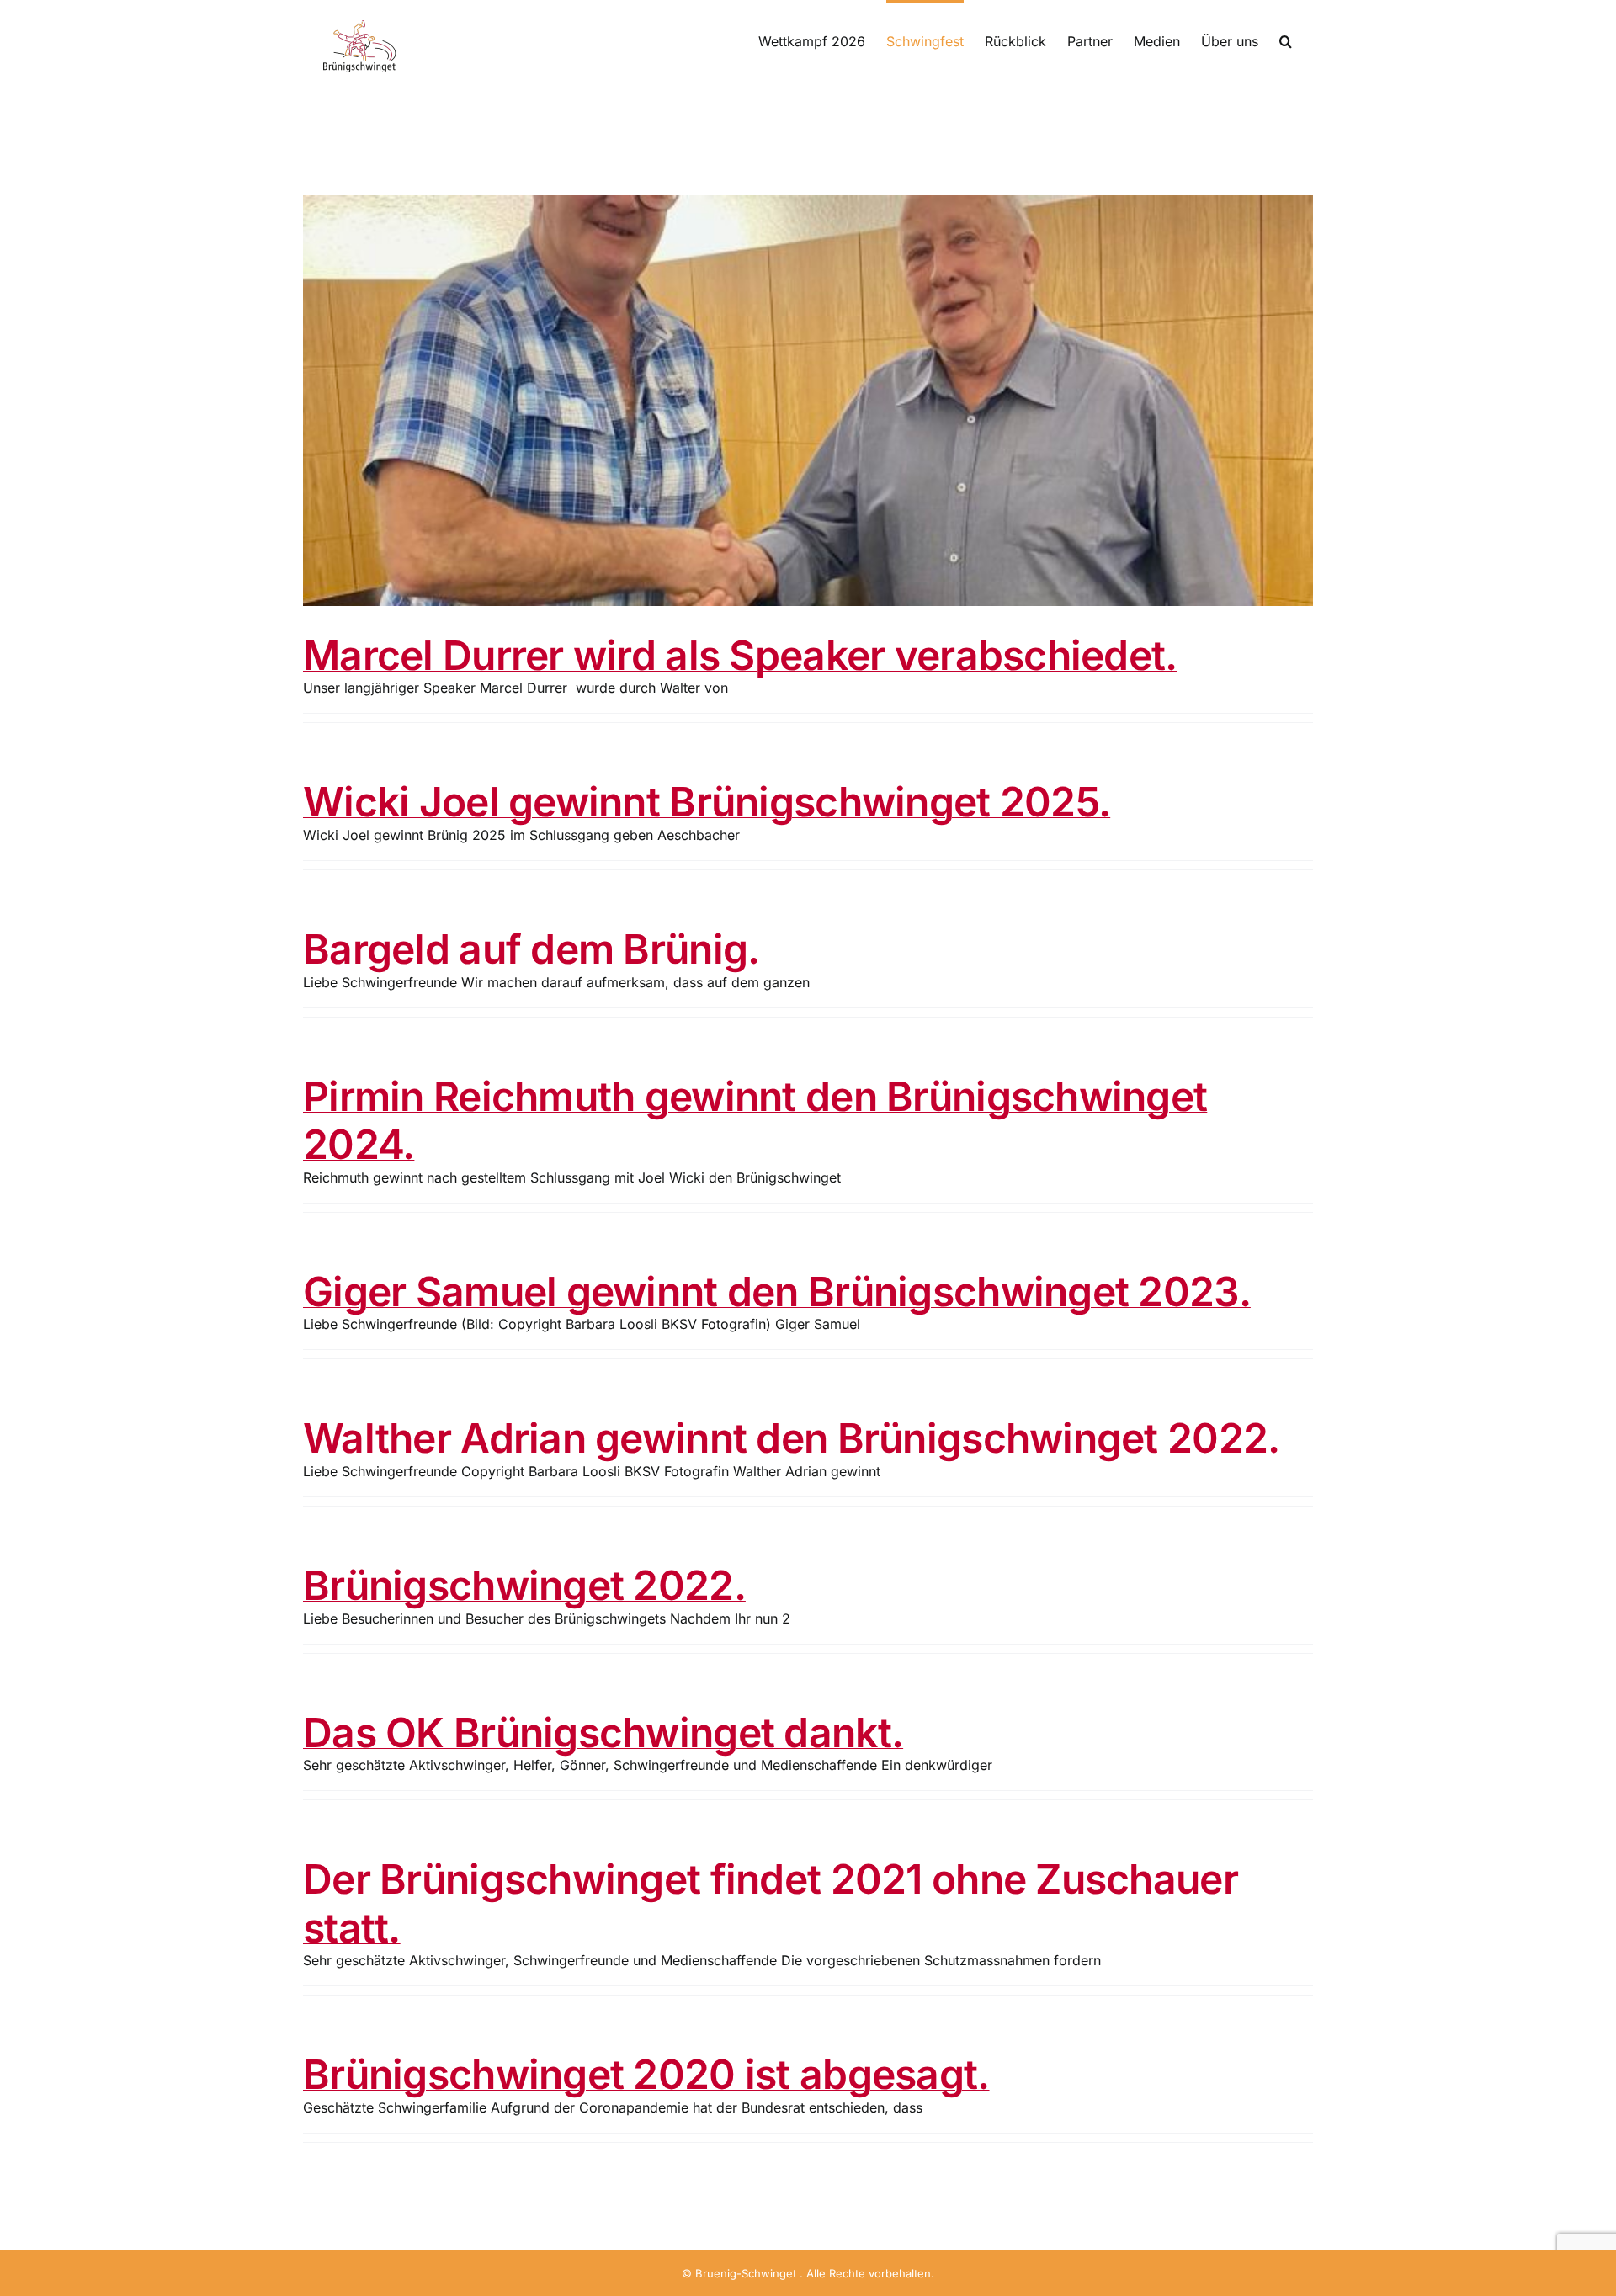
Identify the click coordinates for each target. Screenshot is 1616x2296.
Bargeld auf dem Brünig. (531, 949)
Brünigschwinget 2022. (524, 1585)
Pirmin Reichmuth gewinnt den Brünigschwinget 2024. (755, 1121)
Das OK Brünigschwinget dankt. (603, 1733)
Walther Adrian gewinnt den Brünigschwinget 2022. (791, 1438)
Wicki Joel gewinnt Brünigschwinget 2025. (707, 802)
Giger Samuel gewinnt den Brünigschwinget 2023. (777, 1291)
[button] (1286, 40)
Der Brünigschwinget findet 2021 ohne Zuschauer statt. (771, 1903)
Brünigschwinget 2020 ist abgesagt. (646, 2074)
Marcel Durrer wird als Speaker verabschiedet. (740, 655)
